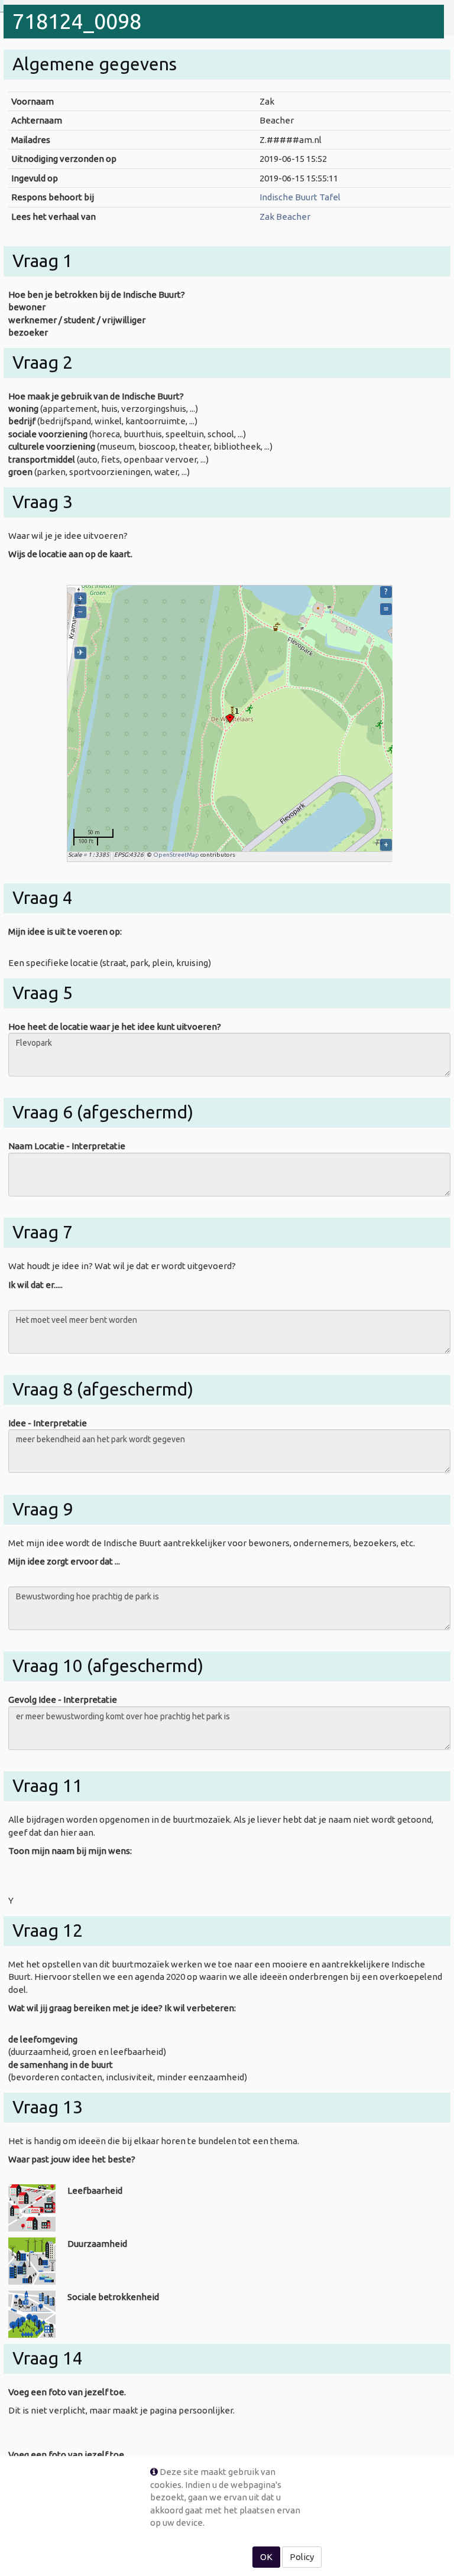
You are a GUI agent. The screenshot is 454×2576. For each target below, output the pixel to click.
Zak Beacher (285, 217)
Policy (302, 2557)
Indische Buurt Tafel (300, 197)
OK (266, 2557)
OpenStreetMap (176, 855)
